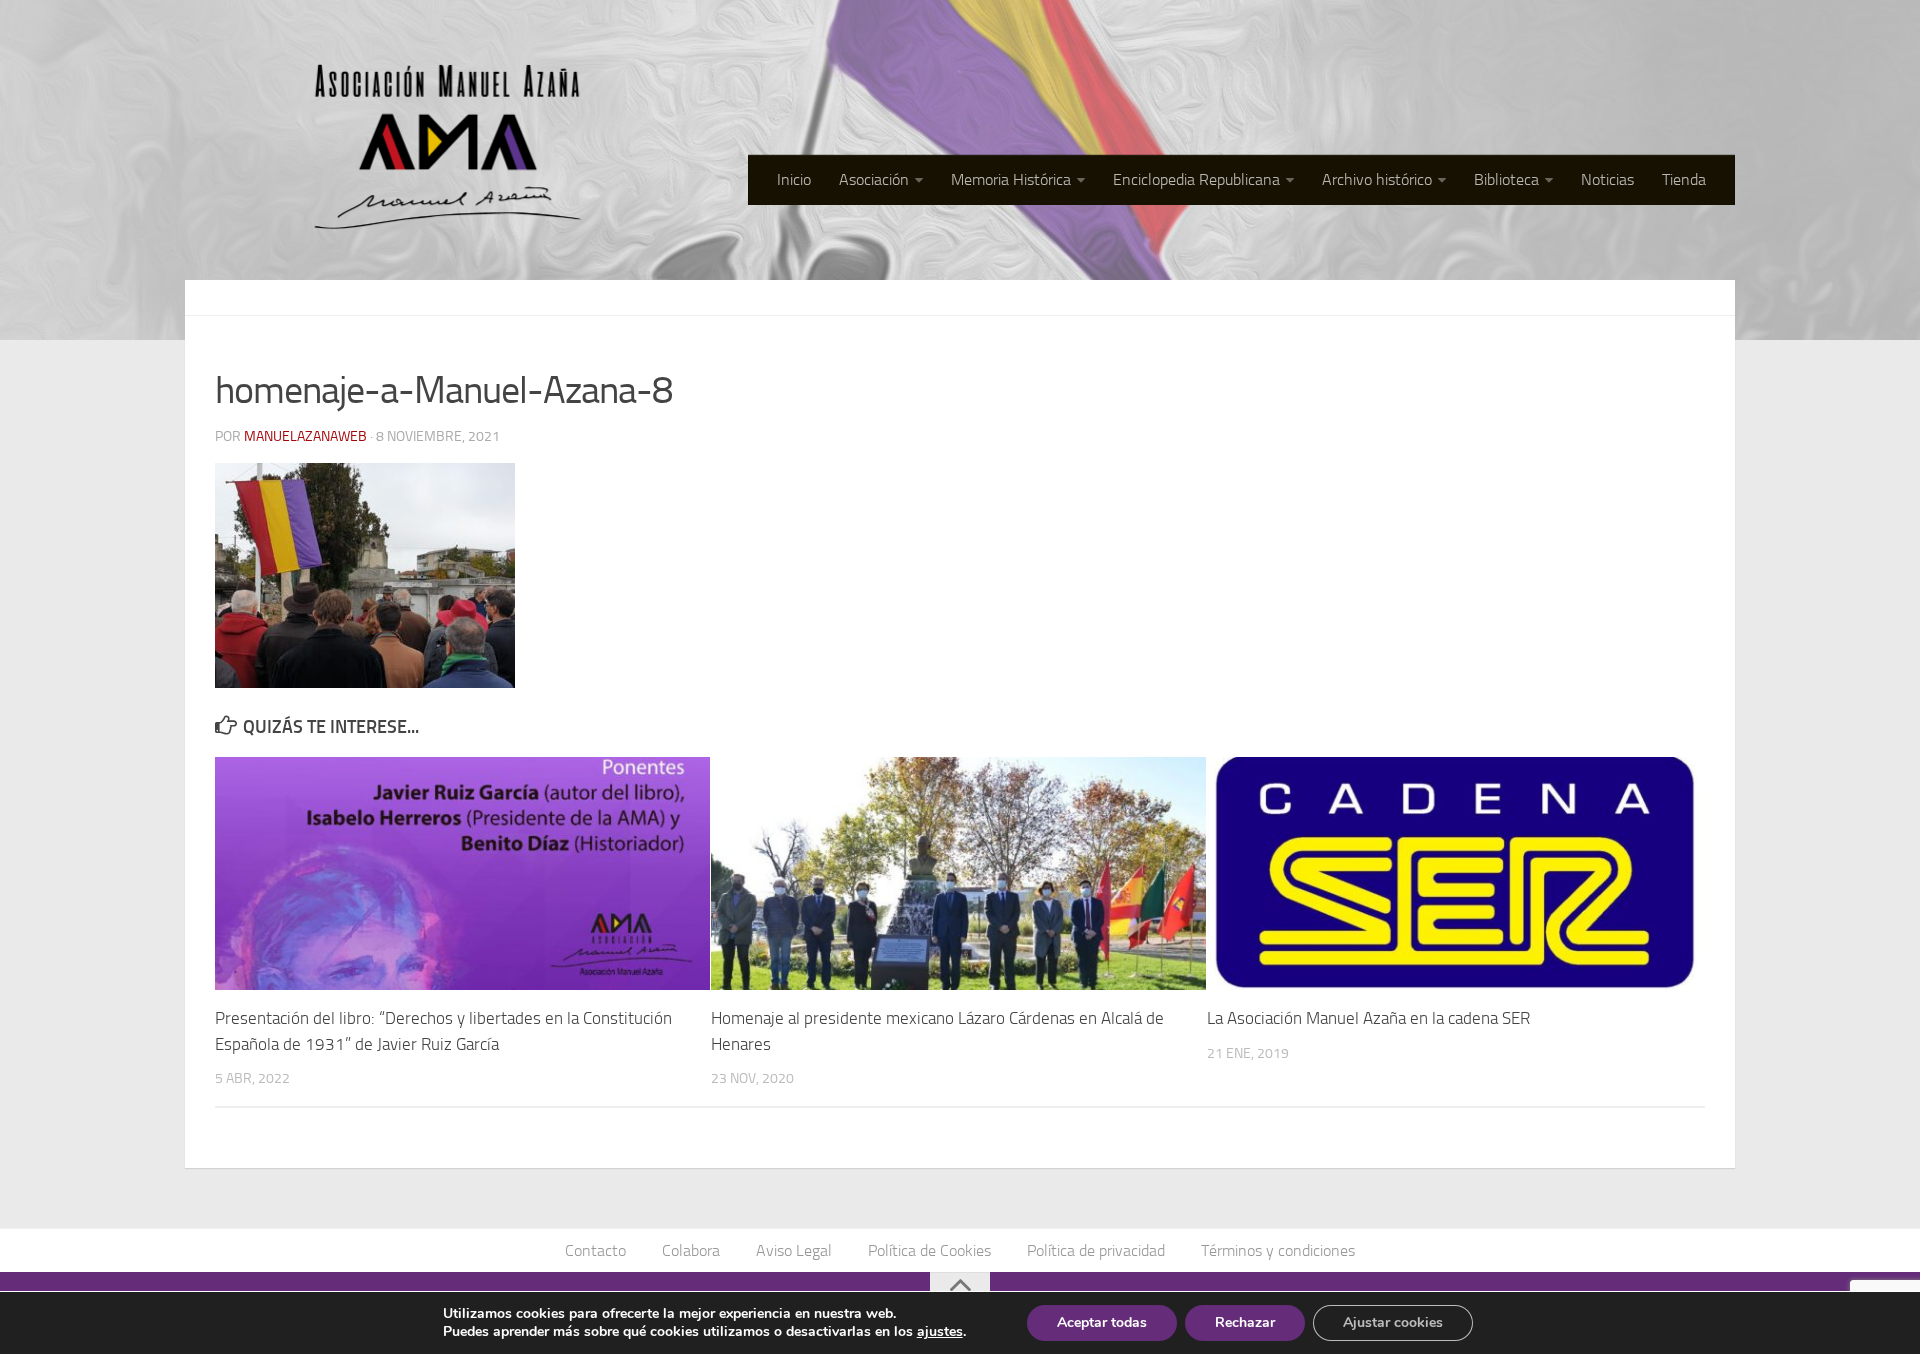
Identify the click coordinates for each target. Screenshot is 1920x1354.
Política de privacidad (1096, 1250)
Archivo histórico (1377, 179)
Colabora (691, 1250)
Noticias (1607, 179)
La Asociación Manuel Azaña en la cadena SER (1368, 1018)
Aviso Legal (794, 1250)
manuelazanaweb (305, 436)
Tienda (1684, 179)
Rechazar (1245, 1322)
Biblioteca (1506, 179)
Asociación (874, 179)
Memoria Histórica (1011, 179)
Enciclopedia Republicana (1196, 179)
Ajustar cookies (1393, 1322)
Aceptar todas (1102, 1322)
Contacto (595, 1250)
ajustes (940, 1332)
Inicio (794, 179)
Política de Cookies (929, 1250)
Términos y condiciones (1278, 1250)
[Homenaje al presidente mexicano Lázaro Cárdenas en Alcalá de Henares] (958, 873)
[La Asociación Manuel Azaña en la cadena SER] (1454, 873)
